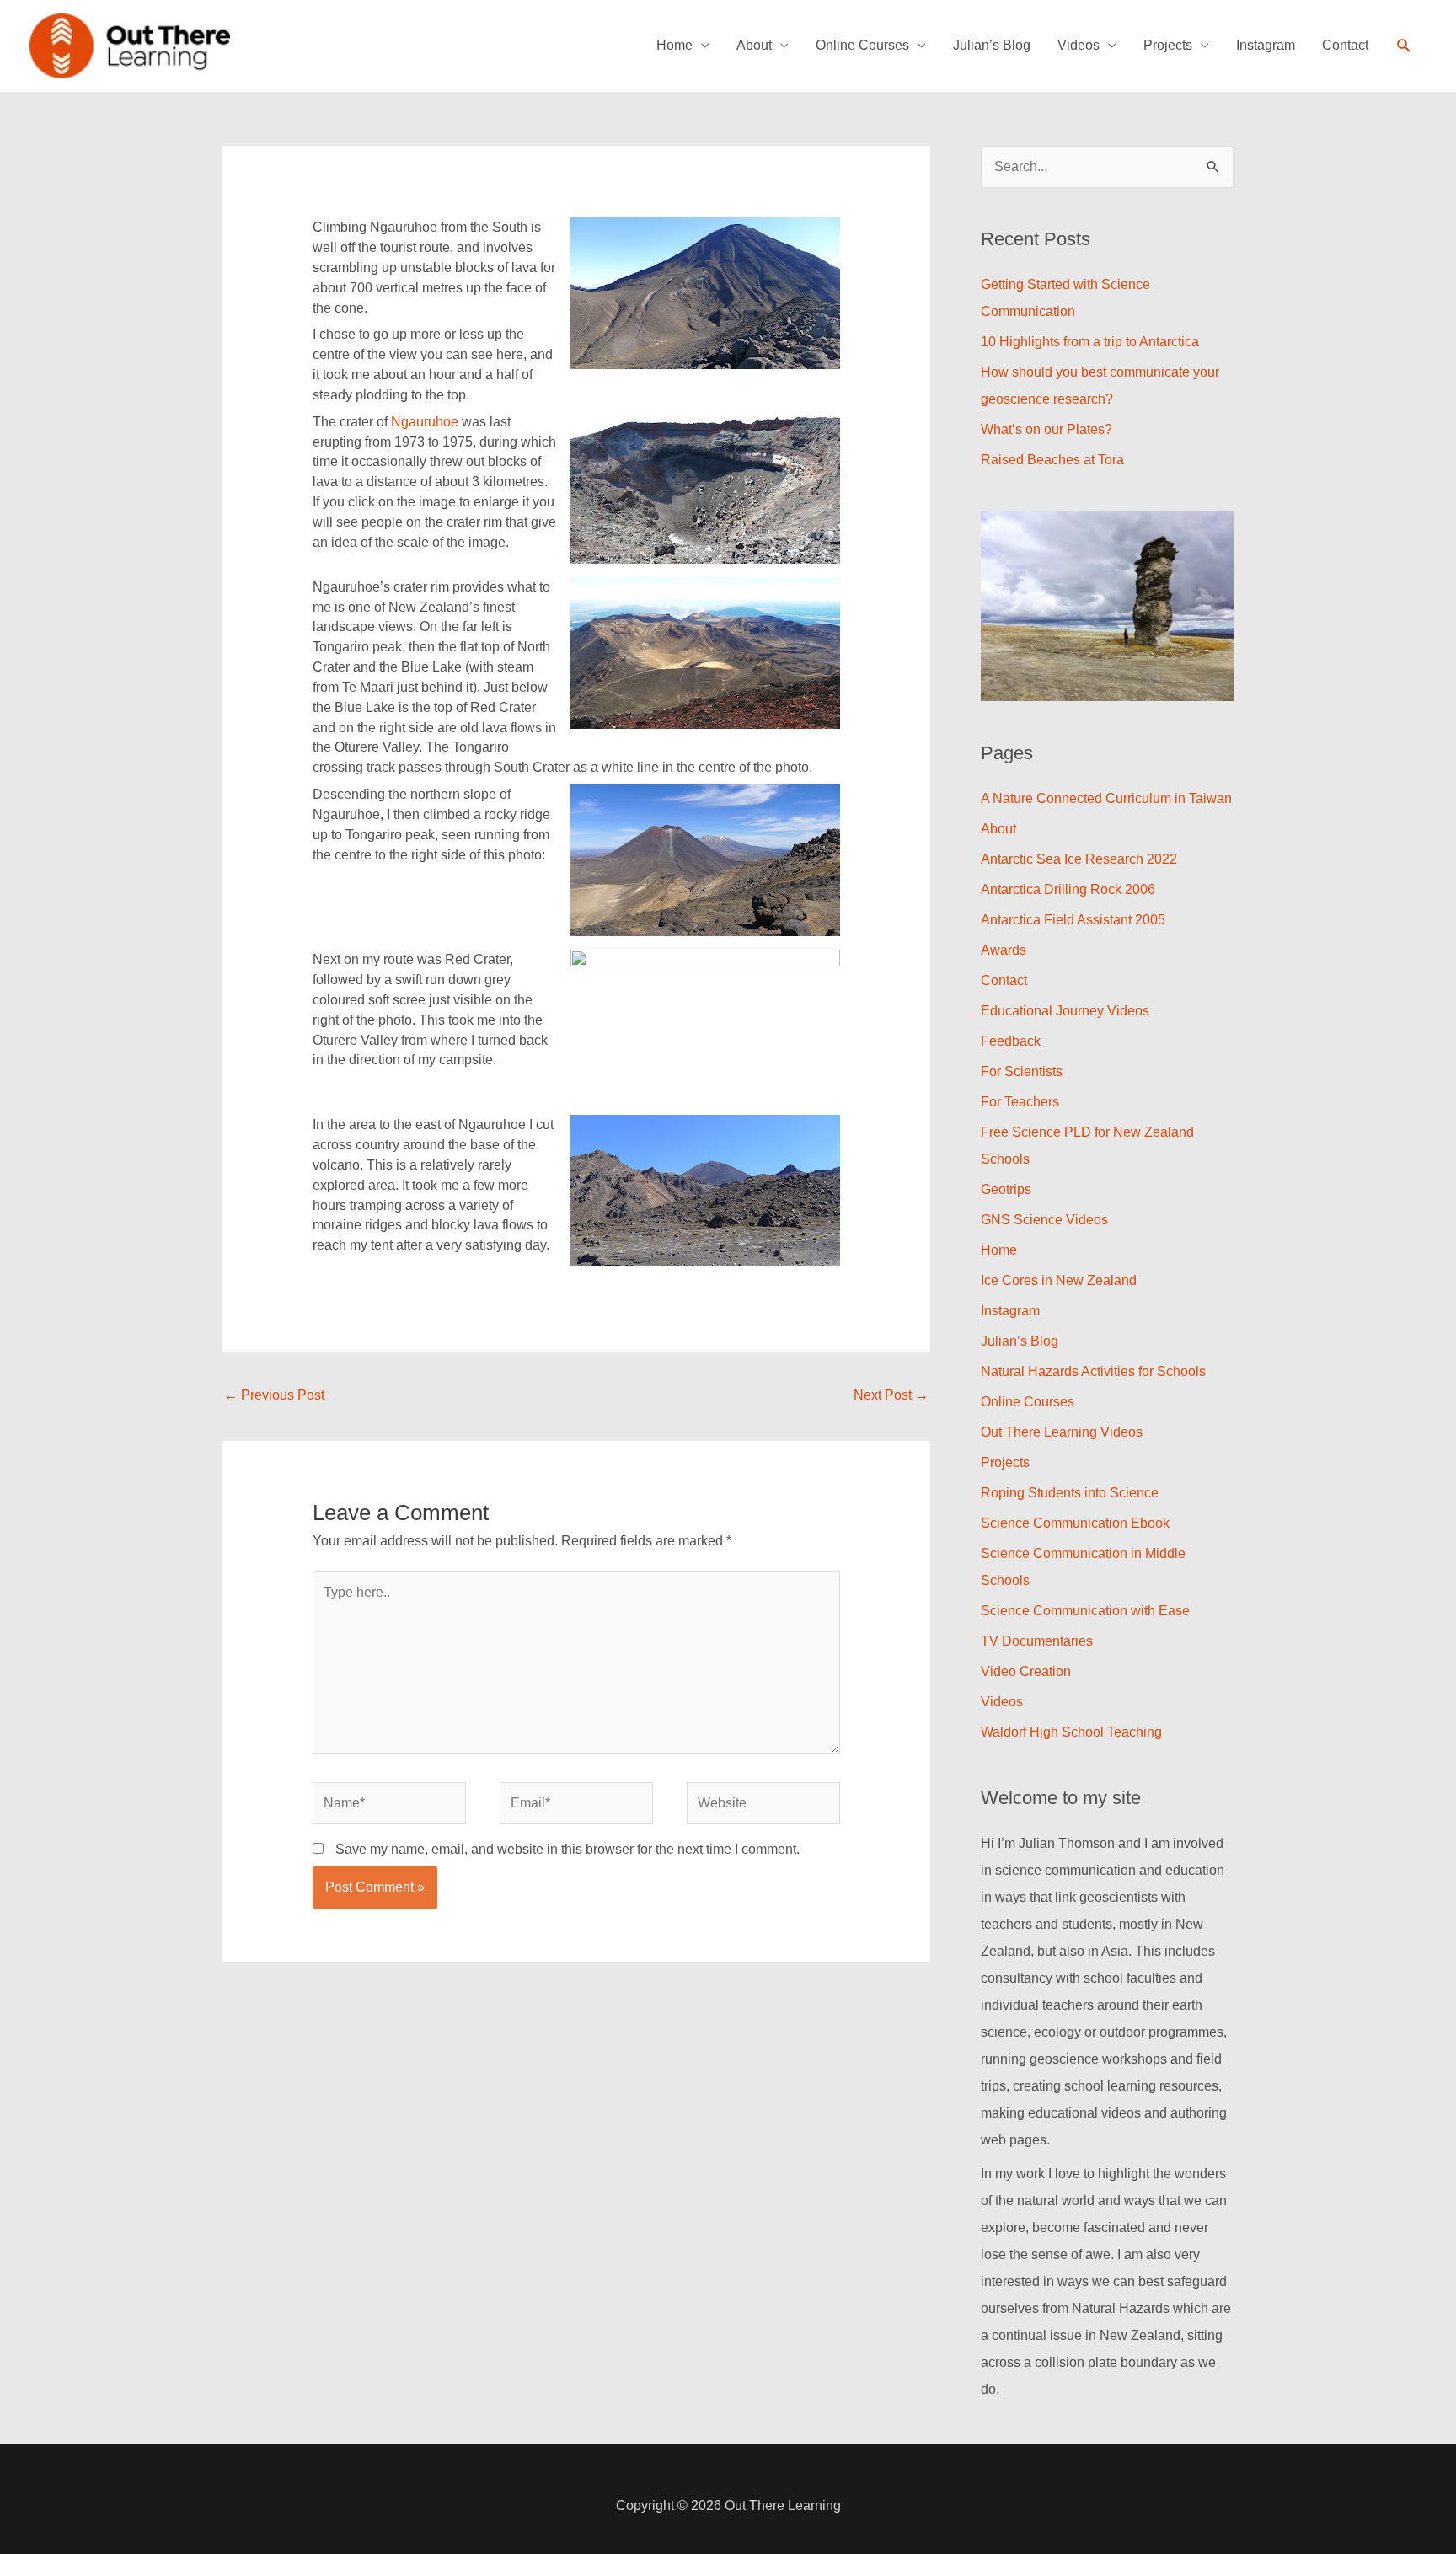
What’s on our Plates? (1046, 429)
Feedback (1011, 1041)
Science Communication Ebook (1075, 1523)
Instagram (1266, 45)
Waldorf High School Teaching (1071, 1732)
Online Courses (862, 45)
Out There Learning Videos (1062, 1432)
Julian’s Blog (992, 45)
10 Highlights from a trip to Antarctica (1090, 342)
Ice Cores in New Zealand (1059, 1280)
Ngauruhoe (426, 422)
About (754, 45)
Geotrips (1006, 1189)
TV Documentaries (1037, 1641)
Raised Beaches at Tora (1052, 460)
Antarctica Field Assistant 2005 (1073, 920)
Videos (1079, 45)
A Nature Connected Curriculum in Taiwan (1106, 798)
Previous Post (274, 1395)
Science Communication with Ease (1085, 1611)
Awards (1004, 950)
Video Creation (1026, 1671)
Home (674, 45)
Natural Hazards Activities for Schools (1093, 1371)
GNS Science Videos (1044, 1220)
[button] (1404, 46)
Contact (1345, 45)
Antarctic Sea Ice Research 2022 (1079, 859)
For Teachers (1020, 1102)
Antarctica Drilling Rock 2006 (1068, 889)
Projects (1168, 45)
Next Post (891, 1395)
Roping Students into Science (1070, 1493)
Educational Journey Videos (1065, 1011)
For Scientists (1022, 1071)
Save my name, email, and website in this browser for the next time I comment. (567, 1849)
